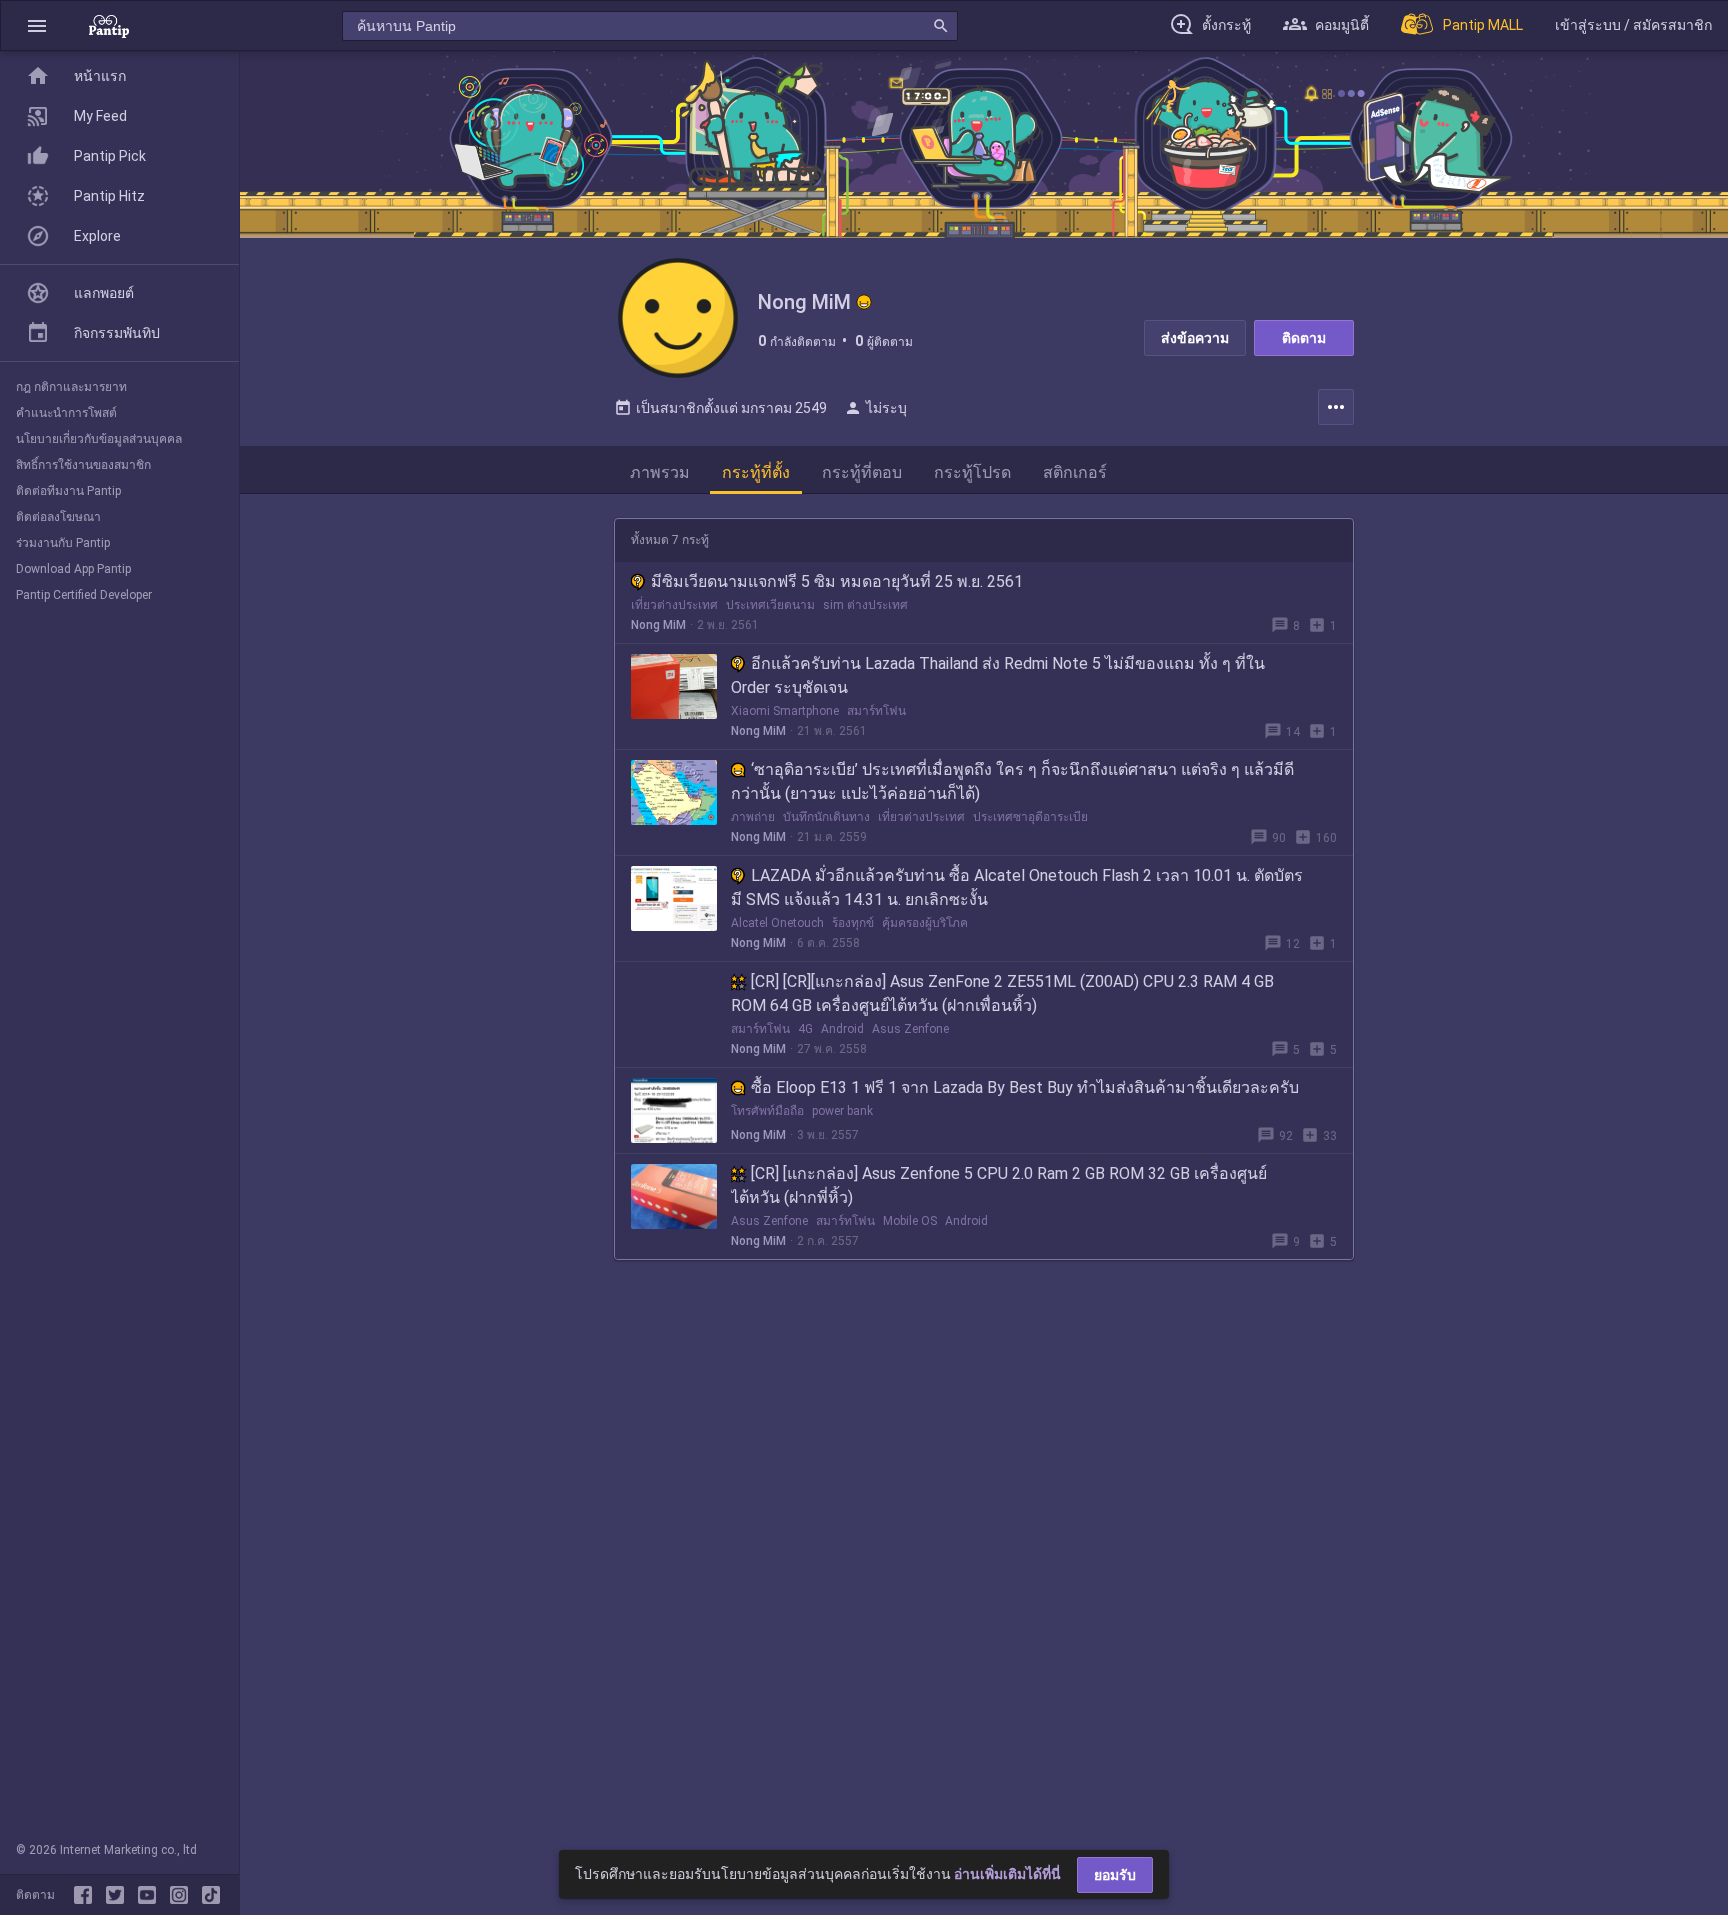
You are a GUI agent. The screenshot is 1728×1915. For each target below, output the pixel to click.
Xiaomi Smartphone (785, 711)
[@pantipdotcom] (183, 1895)
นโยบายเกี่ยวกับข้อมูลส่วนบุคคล (99, 439)
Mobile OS (910, 1221)
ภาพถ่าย (753, 817)
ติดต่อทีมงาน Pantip (68, 491)
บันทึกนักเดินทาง (826, 817)
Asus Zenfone (910, 1029)
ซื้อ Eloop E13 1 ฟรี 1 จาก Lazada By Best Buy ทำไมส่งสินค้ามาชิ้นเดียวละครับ (1025, 1087)
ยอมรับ (1115, 1875)
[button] (37, 25)
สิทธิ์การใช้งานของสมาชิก (83, 465)
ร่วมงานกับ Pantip (63, 543)
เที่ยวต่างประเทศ (674, 605)
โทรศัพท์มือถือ (767, 1111)
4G (805, 1029)
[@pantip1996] (211, 1895)
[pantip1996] (151, 1895)
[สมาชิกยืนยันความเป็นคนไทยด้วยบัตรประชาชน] (864, 302)
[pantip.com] (109, 25)
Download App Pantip (73, 569)
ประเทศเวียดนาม (770, 605)
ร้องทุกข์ (853, 923)
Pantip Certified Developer (84, 595)
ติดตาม (1304, 338)
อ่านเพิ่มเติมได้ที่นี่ (1007, 1874)
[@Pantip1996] (119, 1895)
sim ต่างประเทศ (865, 605)
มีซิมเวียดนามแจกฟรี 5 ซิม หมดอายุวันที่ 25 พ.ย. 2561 (837, 581)
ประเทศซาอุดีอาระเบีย (1030, 817)
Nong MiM (658, 625)
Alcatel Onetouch (777, 923)
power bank (842, 1111)
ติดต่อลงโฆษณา (58, 517)
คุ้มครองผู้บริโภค (925, 923)
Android (842, 1029)
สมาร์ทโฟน (876, 711)
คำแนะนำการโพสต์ (66, 413)
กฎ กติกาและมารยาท (71, 387)
